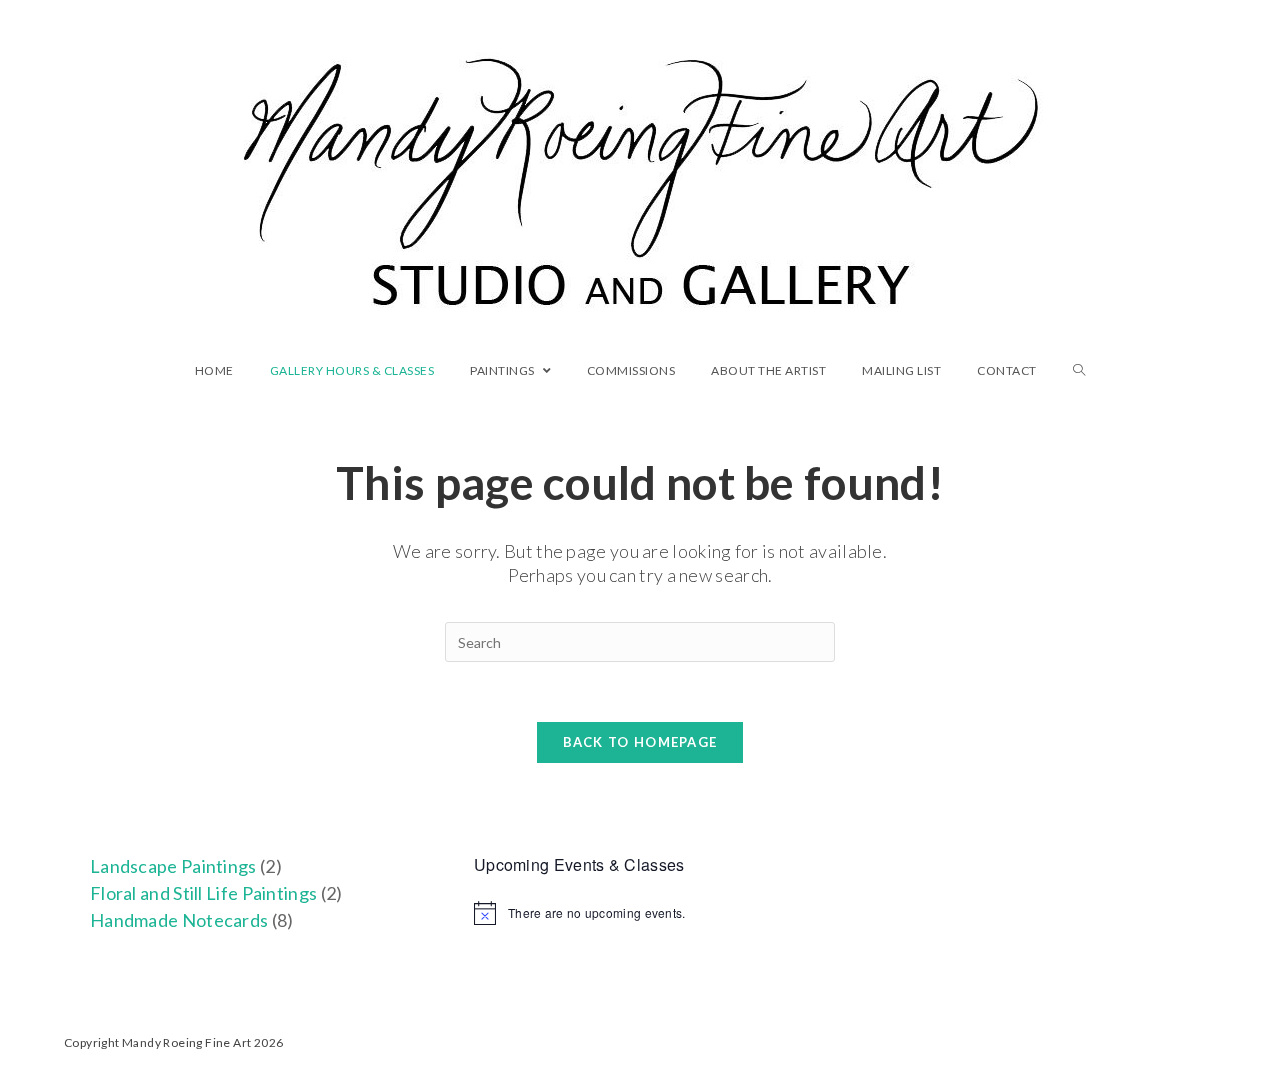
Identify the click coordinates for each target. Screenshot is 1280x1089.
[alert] (640, 913)
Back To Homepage (640, 742)
